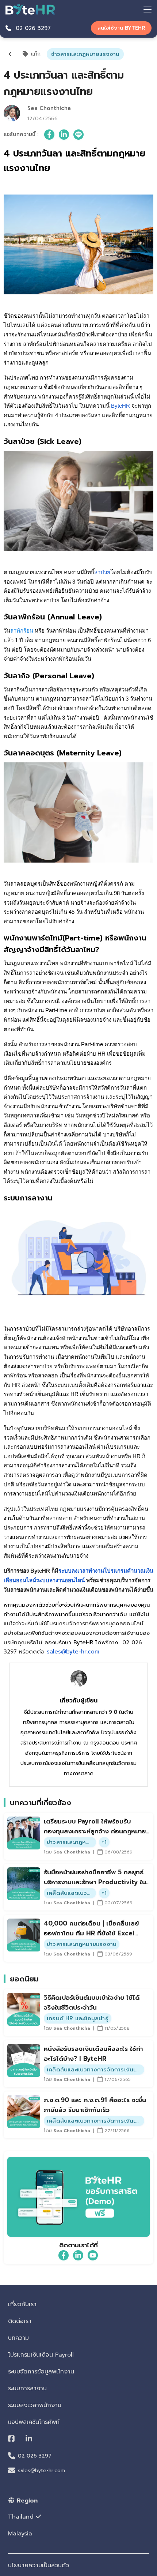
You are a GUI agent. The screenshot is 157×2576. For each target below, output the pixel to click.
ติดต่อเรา (20, 2321)
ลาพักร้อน (22, 631)
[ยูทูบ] (93, 2255)
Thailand (21, 2517)
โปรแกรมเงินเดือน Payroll (41, 2355)
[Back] (10, 54)
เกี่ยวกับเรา (22, 2304)
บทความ (18, 2338)
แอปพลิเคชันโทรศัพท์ (34, 2422)
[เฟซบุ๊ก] (49, 135)
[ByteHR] (30, 9)
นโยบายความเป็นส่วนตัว (39, 2565)
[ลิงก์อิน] (64, 135)
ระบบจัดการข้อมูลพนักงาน (41, 2372)
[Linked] (29, 2439)
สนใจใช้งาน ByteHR (121, 28)
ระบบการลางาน (27, 2388)
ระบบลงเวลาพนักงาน (35, 2405)
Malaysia (20, 2534)
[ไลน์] (78, 135)
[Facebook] (11, 2439)
